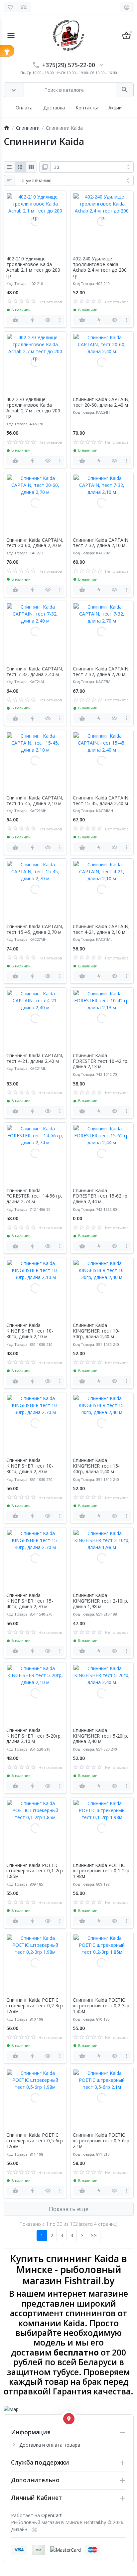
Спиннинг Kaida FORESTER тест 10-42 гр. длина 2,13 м (101, 1061)
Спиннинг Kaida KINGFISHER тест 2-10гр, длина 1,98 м (101, 1601)
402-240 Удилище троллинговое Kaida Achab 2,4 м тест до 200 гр (100, 267)
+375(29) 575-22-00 (69, 65)
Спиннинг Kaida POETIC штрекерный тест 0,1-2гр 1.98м (101, 1871)
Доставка (54, 108)
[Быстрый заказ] (32, 320)
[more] (60, 320)
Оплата (24, 108)
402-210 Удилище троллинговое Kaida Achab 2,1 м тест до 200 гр (33, 267)
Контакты (87, 108)
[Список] (9, 167)
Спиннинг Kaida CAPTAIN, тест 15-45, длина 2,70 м (35, 930)
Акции (115, 108)
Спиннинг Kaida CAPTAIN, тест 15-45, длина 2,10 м (35, 801)
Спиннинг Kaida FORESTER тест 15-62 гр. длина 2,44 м (101, 1196)
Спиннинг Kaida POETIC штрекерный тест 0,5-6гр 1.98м (35, 2141)
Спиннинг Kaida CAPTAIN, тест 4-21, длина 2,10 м (101, 930)
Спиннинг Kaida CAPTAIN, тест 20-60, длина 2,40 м (101, 402)
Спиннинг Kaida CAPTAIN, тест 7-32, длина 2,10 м (101, 543)
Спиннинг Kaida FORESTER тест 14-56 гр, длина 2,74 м (34, 1196)
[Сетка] (20, 167)
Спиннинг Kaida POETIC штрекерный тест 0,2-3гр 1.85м (101, 2006)
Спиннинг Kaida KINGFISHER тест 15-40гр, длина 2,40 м (96, 1466)
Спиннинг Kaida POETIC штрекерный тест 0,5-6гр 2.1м (101, 2141)
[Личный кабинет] (127, 7)
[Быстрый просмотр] (48, 320)
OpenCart (52, 2515)
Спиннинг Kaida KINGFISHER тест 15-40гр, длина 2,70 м (30, 1601)
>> (94, 2235)
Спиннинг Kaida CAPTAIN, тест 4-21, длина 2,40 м (35, 1059)
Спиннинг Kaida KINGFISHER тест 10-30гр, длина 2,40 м (96, 1331)
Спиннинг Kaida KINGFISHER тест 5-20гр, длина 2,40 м (101, 1736)
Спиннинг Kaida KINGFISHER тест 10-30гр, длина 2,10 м (30, 1331)
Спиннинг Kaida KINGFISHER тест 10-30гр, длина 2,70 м (30, 1466)
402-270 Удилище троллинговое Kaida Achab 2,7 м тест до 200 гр (33, 408)
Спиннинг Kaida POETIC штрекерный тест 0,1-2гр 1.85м (35, 1871)
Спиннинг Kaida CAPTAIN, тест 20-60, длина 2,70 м (35, 543)
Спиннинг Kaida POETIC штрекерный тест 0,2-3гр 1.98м (35, 2006)
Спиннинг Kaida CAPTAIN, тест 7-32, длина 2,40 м (35, 672)
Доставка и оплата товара (50, 2445)
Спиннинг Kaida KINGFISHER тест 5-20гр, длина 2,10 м (34, 1736)
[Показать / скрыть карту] (69, 2419)
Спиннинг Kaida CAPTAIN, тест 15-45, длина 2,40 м (101, 801)
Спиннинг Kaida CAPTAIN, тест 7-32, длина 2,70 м (101, 672)
